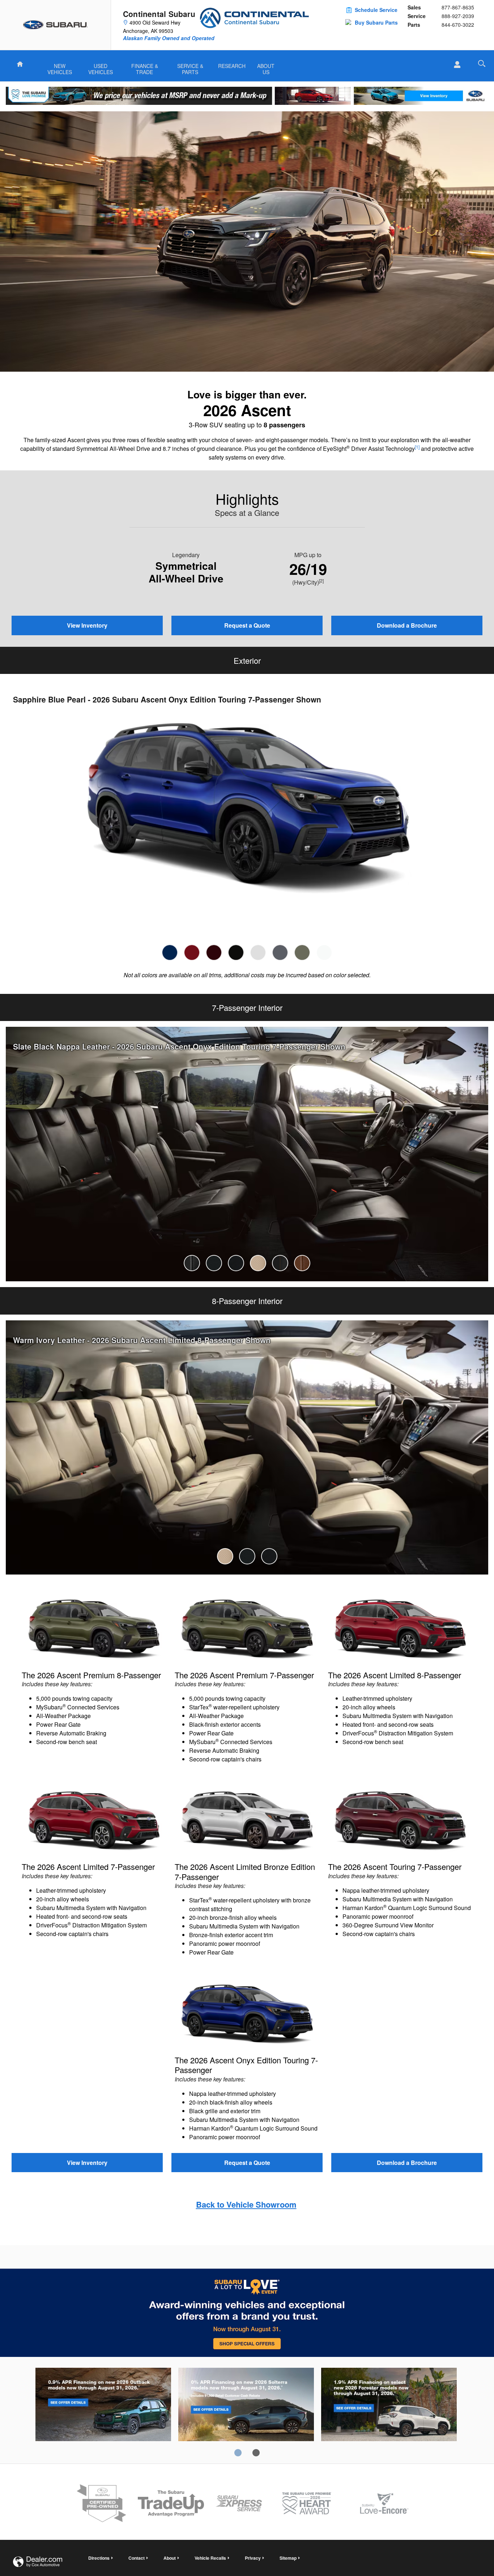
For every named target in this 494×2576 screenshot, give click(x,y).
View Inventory (87, 625)
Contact (137, 2558)
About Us (266, 67)
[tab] (170, 952)
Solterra (246, 2406)
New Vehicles (60, 67)
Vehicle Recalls (210, 2558)
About (170, 2558)
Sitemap (288, 2558)
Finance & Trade (145, 67)
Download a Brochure (407, 625)
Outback (103, 2406)
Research (232, 66)
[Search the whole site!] (482, 63)
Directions (99, 2558)
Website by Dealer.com (38, 2562)
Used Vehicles (101, 67)
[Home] (56, 25)
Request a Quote (247, 625)
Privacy (253, 2558)
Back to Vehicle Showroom (246, 2204)
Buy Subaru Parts (376, 22)
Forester (389, 2406)
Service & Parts (190, 67)
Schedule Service (376, 10)
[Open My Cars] (455, 65)
